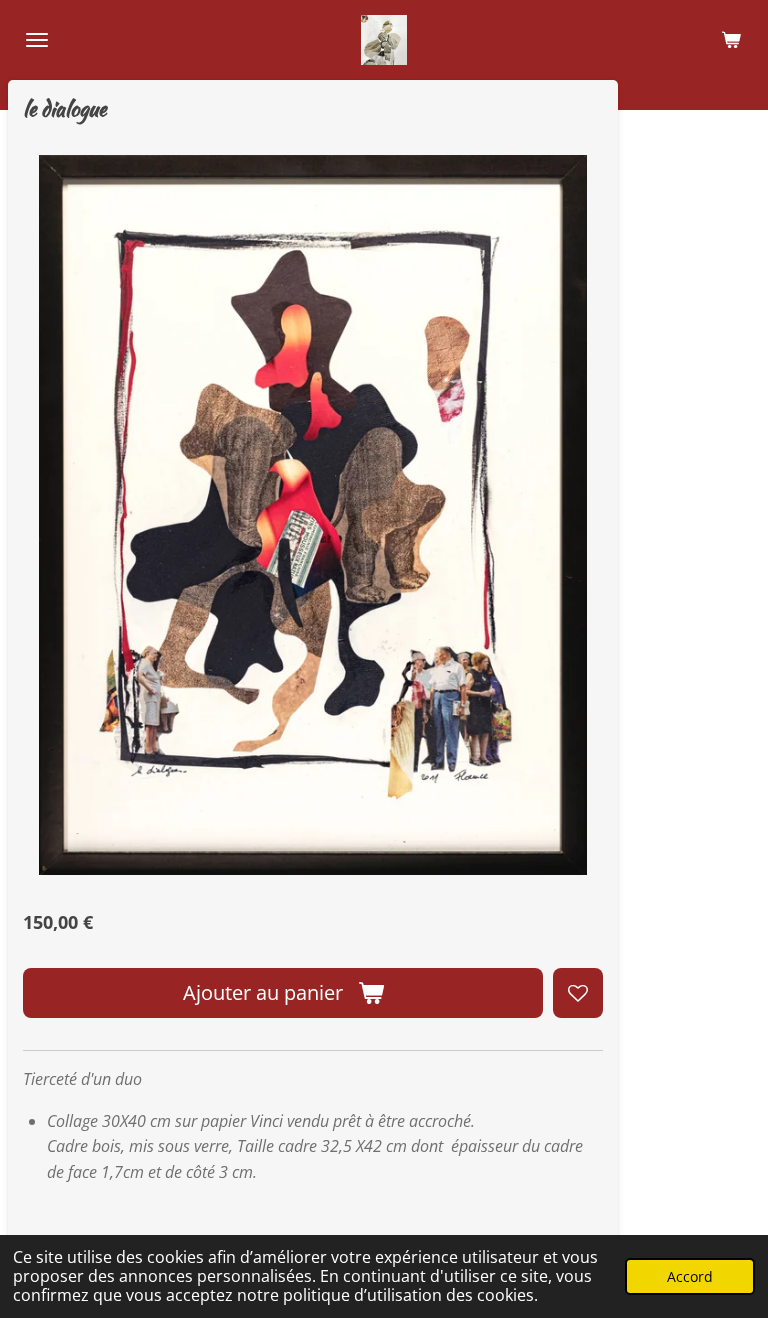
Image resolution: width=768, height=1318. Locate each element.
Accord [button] (690, 1276)
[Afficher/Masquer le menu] (37, 40)
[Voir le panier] (731, 40)
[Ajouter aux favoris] (578, 993)
